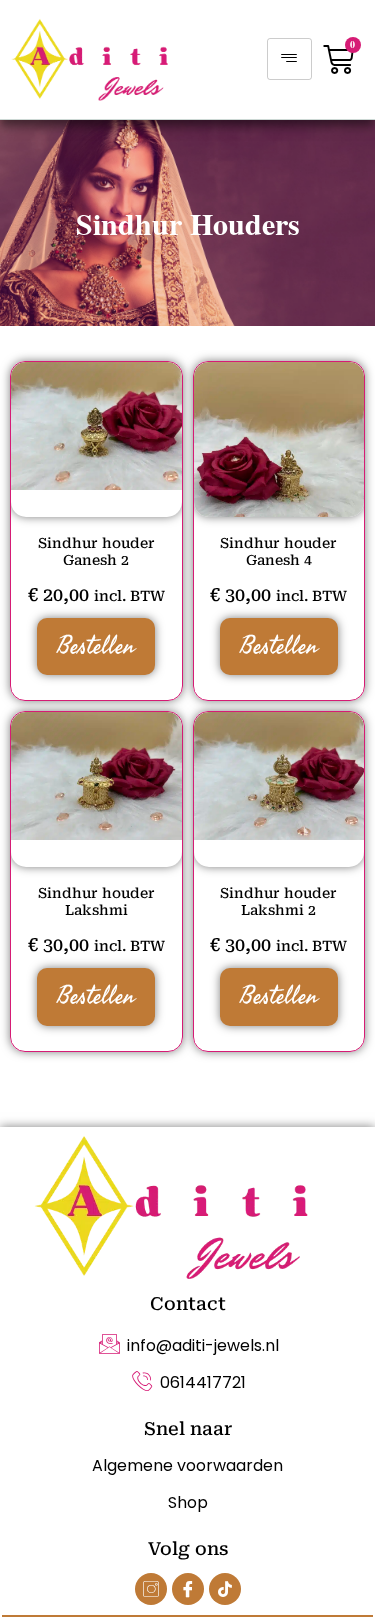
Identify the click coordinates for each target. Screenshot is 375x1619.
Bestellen (96, 646)
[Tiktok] (225, 1589)
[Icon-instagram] (151, 1589)
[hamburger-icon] (289, 59)
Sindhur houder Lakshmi (96, 901)
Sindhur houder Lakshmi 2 (278, 901)
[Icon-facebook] (188, 1589)
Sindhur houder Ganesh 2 (96, 551)
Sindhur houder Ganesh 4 (278, 551)
